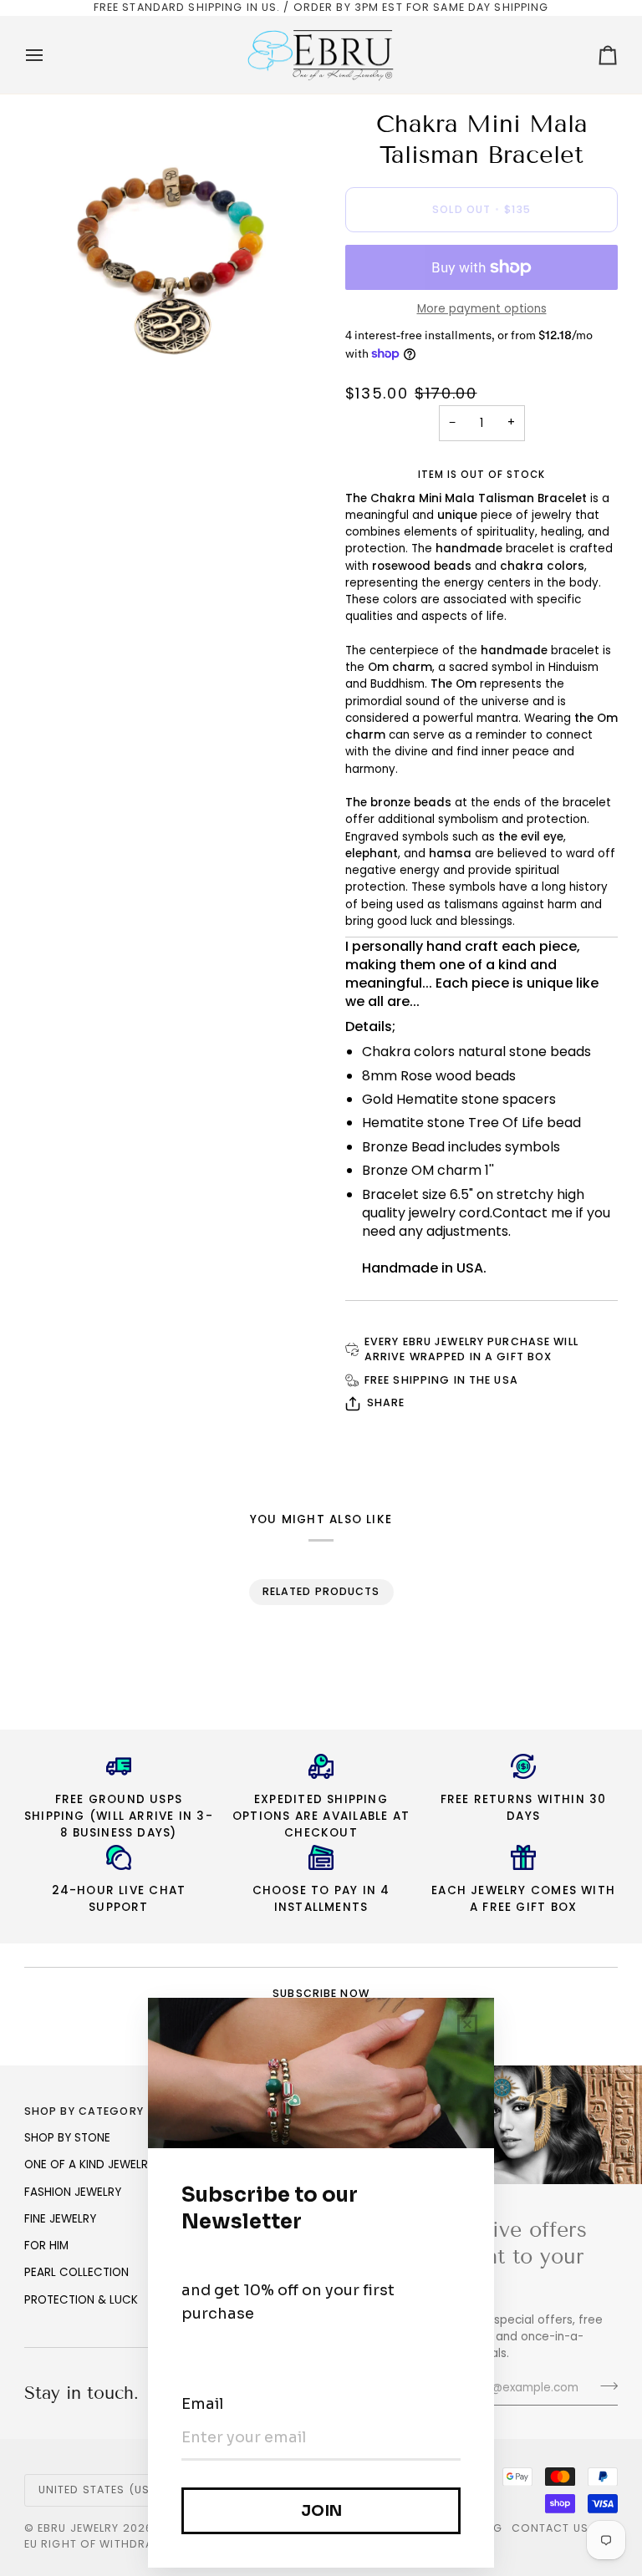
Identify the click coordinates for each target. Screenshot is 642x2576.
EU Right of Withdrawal (101, 2544)
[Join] (604, 2386)
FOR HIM (46, 2246)
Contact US (550, 2528)
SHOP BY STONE (67, 2138)
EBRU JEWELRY (79, 2528)
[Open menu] (49, 55)
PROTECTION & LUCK (81, 2300)
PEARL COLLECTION (76, 2272)
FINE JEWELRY (60, 2219)
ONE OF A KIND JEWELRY (89, 2164)
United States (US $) (102, 2490)
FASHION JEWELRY (73, 2192)
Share (386, 1402)
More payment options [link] (482, 309)
